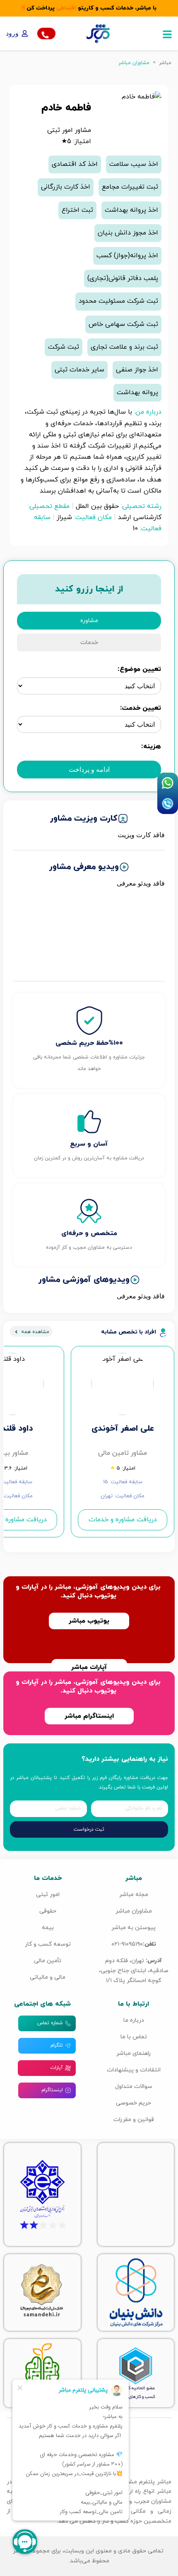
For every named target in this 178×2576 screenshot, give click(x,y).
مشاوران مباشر (134, 1911)
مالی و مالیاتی (48, 1977)
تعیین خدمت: (141, 708)
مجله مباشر (134, 1895)
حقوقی (48, 1911)
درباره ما (134, 2020)
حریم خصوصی (133, 2103)
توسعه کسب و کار (48, 1944)
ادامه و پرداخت (89, 770)
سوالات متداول (134, 2086)
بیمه (48, 1928)
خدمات (89, 643)
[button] (167, 34)
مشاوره (89, 621)
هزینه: (151, 747)
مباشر (165, 63)
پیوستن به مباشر (133, 1928)
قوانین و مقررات (134, 2120)
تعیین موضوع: (139, 669)
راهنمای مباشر (133, 2053)
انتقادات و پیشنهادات (134, 2070)
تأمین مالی (48, 1961)
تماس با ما (134, 2037)
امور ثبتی (48, 1895)
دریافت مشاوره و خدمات (123, 1520)
